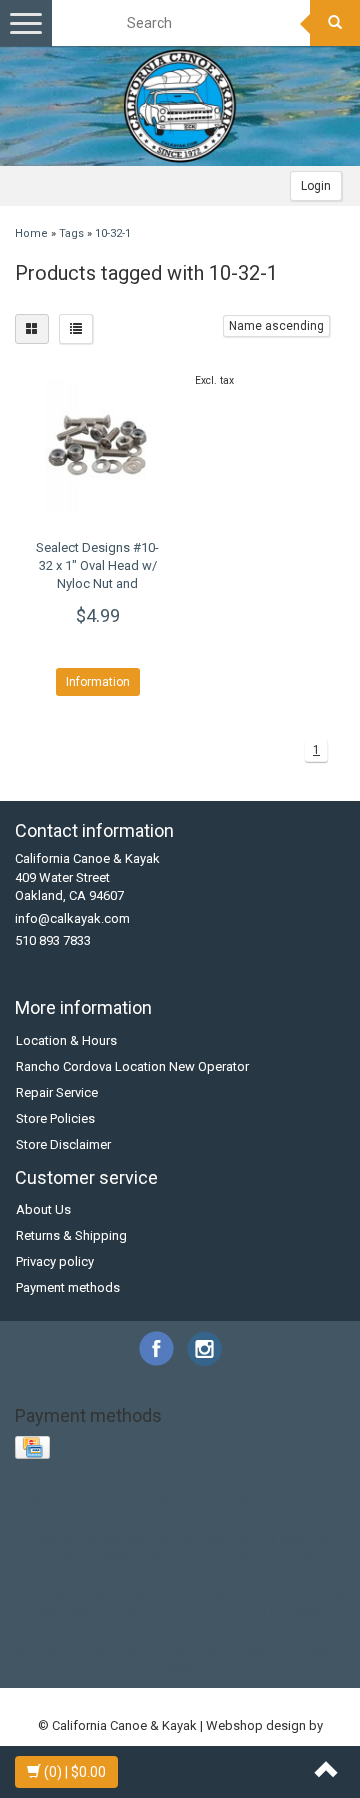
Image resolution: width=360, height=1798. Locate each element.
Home (31, 233)
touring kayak (105, 1630)
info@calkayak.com (72, 918)
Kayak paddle (178, 1501)
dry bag (281, 1538)
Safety (153, 1519)
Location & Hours (66, 1040)
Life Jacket (313, 1501)
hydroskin (299, 1556)
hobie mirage (224, 1556)
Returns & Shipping (71, 1235)
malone (135, 1593)
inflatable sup (61, 1575)
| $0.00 (75, 1772)
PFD (71, 1519)
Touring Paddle (292, 1519)
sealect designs (115, 1612)
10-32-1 (113, 233)
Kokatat (249, 1501)
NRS (38, 1519)
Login (316, 186)
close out (53, 1538)
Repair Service (57, 1092)
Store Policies (55, 1118)
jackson (133, 1575)
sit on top (197, 1612)
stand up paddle (281, 1612)
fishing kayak (97, 1556)
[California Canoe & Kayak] (180, 106)
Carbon (109, 1501)
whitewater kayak (223, 1649)
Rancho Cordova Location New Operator (132, 1066)
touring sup (186, 1630)
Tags (71, 233)
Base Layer (47, 1501)
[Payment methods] (34, 1448)
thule (43, 1630)
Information (98, 682)
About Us (43, 1209)
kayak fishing (295, 1575)
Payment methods (68, 1287)
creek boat (120, 1538)
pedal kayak (201, 1593)
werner (144, 1649)
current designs (205, 1538)
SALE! (109, 1519)
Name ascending (276, 326)
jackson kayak (206, 1575)
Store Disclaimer (63, 1144)
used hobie (260, 1630)
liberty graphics (60, 1593)
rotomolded (279, 1593)
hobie (160, 1556)
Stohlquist (210, 1519)
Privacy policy (55, 1261)
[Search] (335, 23)
